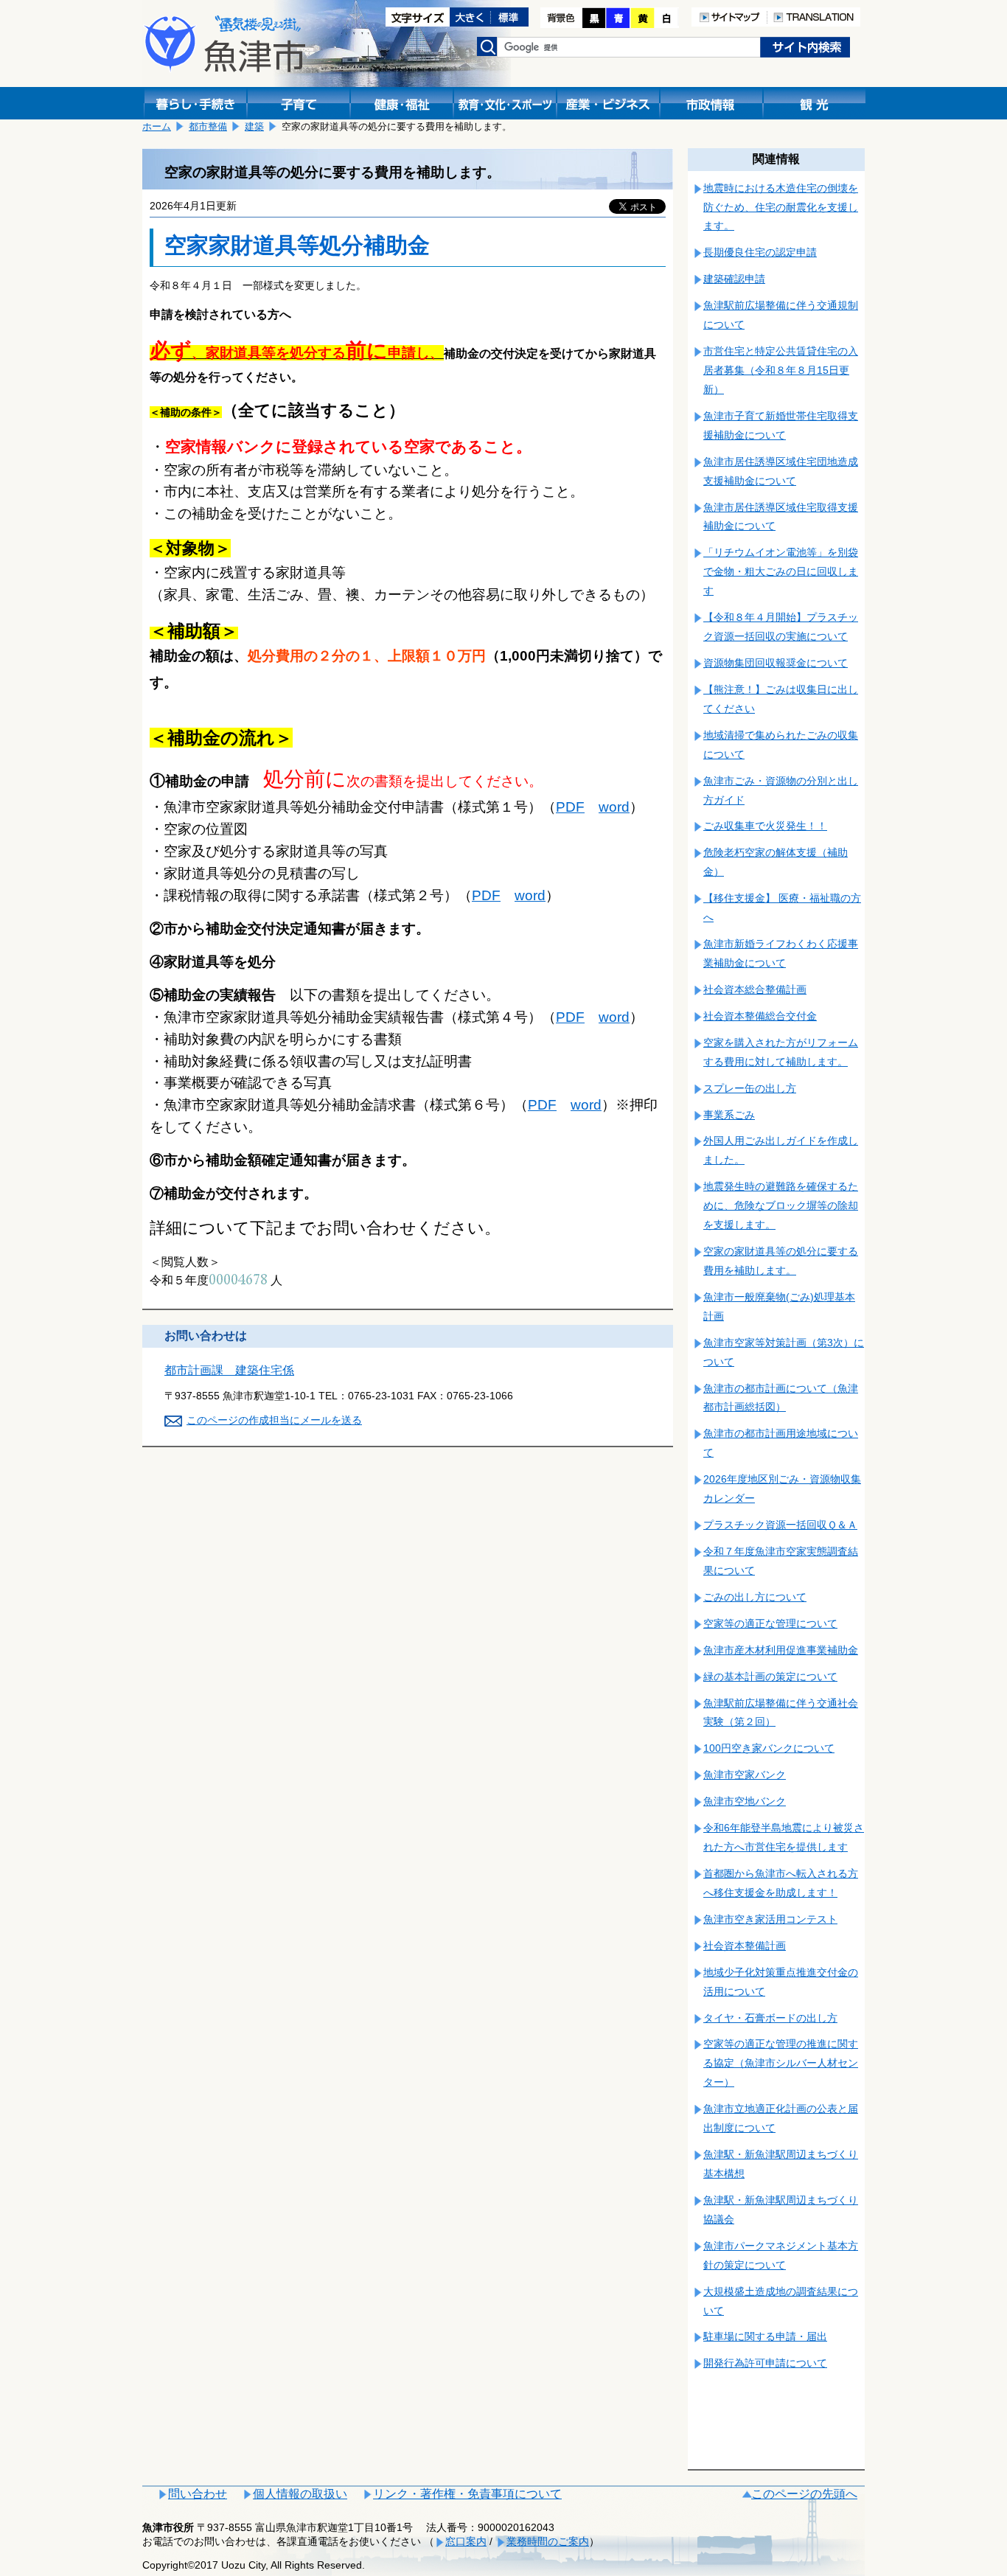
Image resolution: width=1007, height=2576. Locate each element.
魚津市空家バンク (745, 1775)
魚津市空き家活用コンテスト (770, 1919)
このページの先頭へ (804, 2494)
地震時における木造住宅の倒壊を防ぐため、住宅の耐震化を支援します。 (781, 207)
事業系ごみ (729, 1115)
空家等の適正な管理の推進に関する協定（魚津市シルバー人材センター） (781, 2063)
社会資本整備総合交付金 (760, 1016)
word (614, 807)
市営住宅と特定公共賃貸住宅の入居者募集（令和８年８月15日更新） (781, 370)
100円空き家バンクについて (769, 1748)
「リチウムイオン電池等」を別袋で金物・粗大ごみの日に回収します (781, 571)
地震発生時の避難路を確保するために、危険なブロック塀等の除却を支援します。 (781, 1205)
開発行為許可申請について (765, 2363)
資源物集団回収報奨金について (776, 663)
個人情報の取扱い (300, 2494)
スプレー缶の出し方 (750, 1088)
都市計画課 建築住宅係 (229, 1370)
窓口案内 (466, 2541)
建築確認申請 (734, 279)
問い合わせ (198, 2494)
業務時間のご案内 (548, 2541)
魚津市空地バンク (745, 1801)
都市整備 (208, 126)
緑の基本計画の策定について (770, 1677)
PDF (570, 807)
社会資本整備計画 (745, 1946)
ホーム (157, 126)
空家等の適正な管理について (770, 1623)
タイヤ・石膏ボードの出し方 (770, 2018)
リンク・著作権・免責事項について (467, 2494)
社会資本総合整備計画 (755, 989)
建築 (254, 126)
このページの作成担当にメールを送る (274, 1420)
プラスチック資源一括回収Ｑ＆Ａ (780, 1525)
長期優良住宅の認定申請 (760, 252)
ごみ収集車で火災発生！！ (765, 826)
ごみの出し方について (755, 1597)
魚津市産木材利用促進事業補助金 (781, 1650)
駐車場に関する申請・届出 (765, 2336)
